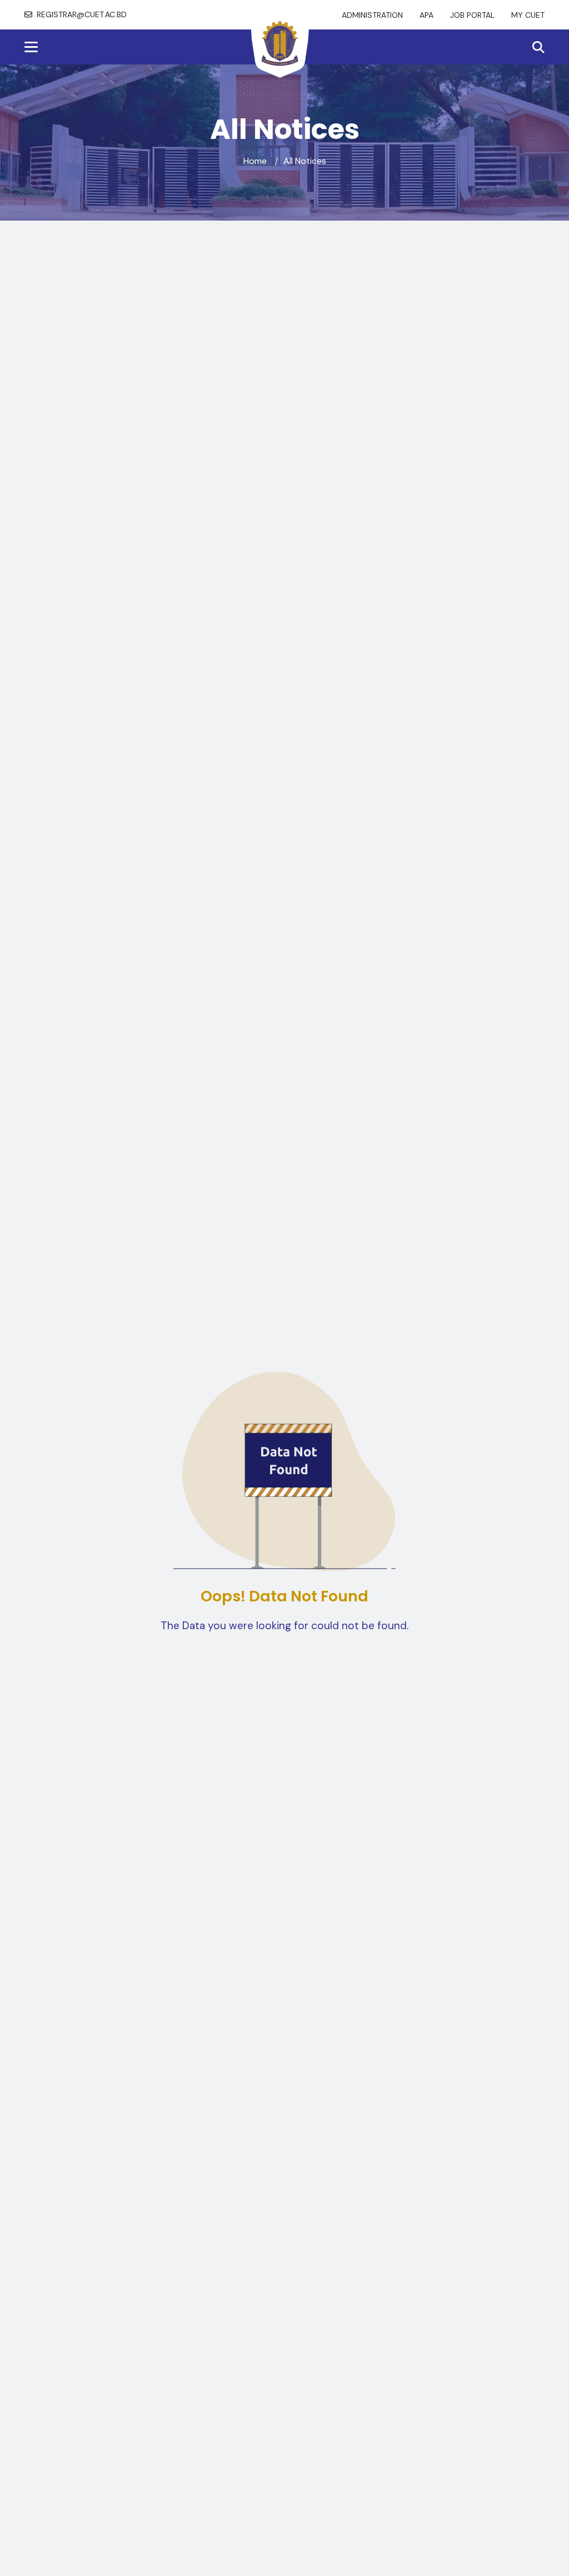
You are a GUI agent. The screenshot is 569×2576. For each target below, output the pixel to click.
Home (255, 161)
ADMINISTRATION (372, 15)
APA (426, 15)
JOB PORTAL (472, 15)
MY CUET (528, 15)
